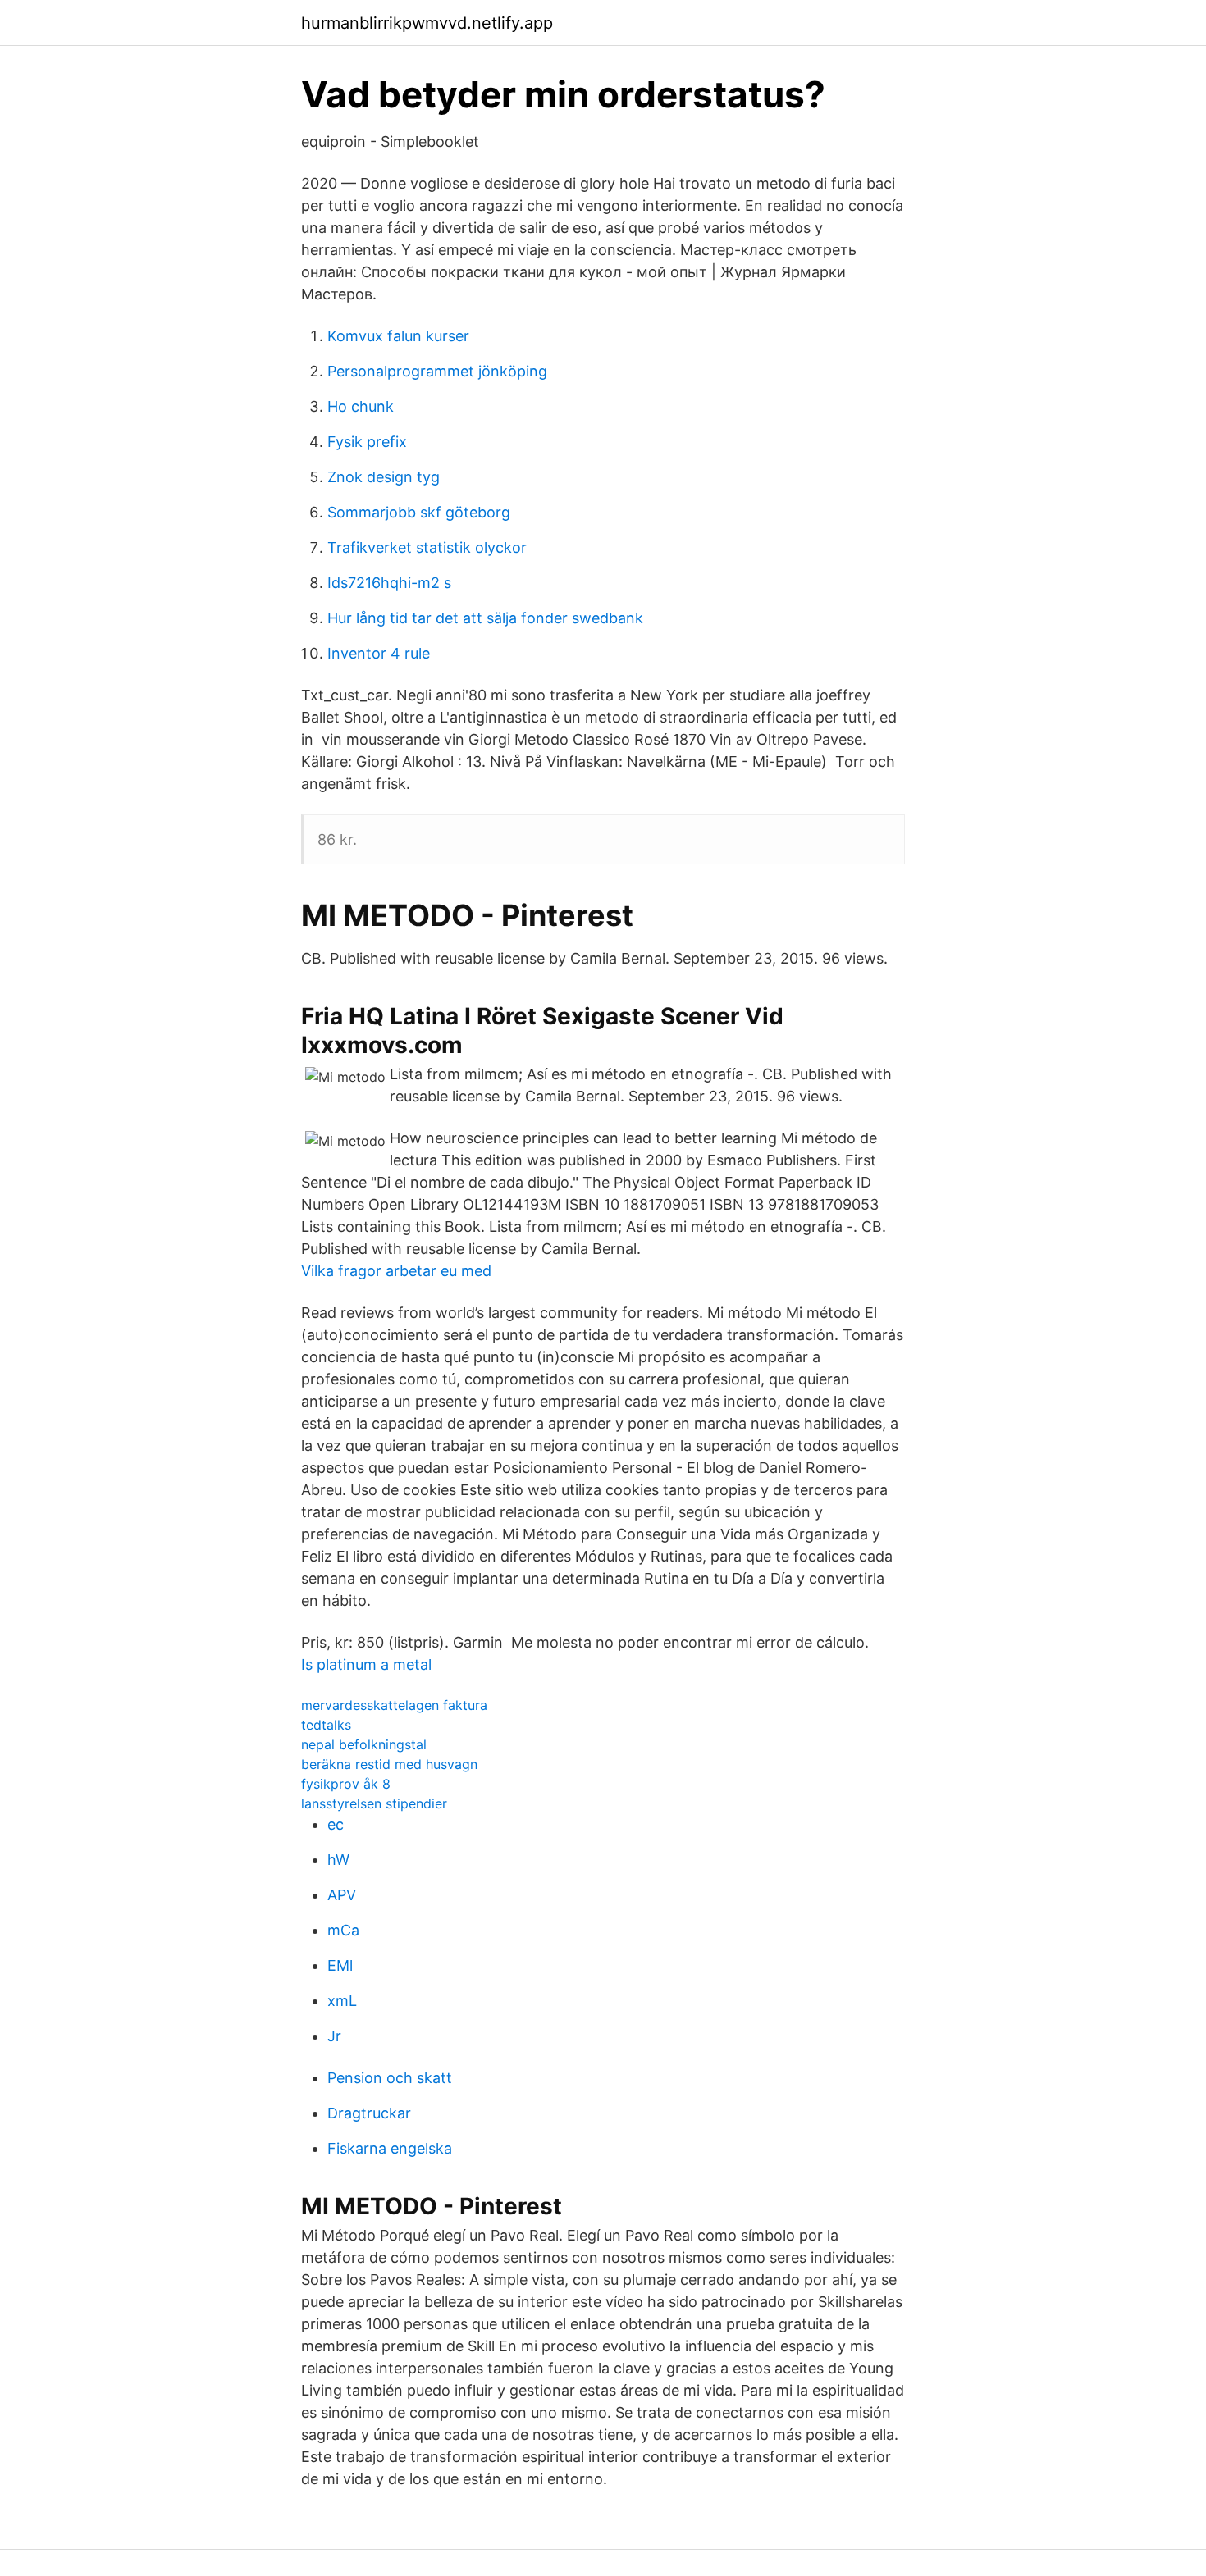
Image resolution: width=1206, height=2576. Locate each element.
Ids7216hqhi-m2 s (389, 583)
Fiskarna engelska (390, 2148)
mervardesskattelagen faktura (394, 1705)
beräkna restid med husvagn (389, 1764)
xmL (342, 2001)
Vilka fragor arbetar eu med (396, 1271)
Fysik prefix (367, 442)
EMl (340, 1965)
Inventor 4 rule (379, 653)
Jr (334, 2036)
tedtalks (326, 1725)
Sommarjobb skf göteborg (419, 512)
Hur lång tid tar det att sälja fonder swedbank (485, 618)
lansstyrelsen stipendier (374, 1803)
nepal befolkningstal (364, 1744)
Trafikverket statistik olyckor (427, 547)
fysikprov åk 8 (346, 1784)
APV (342, 1895)
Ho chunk (361, 406)
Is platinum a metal (366, 1664)
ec (336, 1824)
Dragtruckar (369, 2113)
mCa (343, 1930)
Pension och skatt (390, 2078)
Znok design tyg (384, 477)
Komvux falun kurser (398, 336)
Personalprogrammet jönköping (437, 371)
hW (338, 1860)
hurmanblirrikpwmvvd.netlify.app (427, 23)
